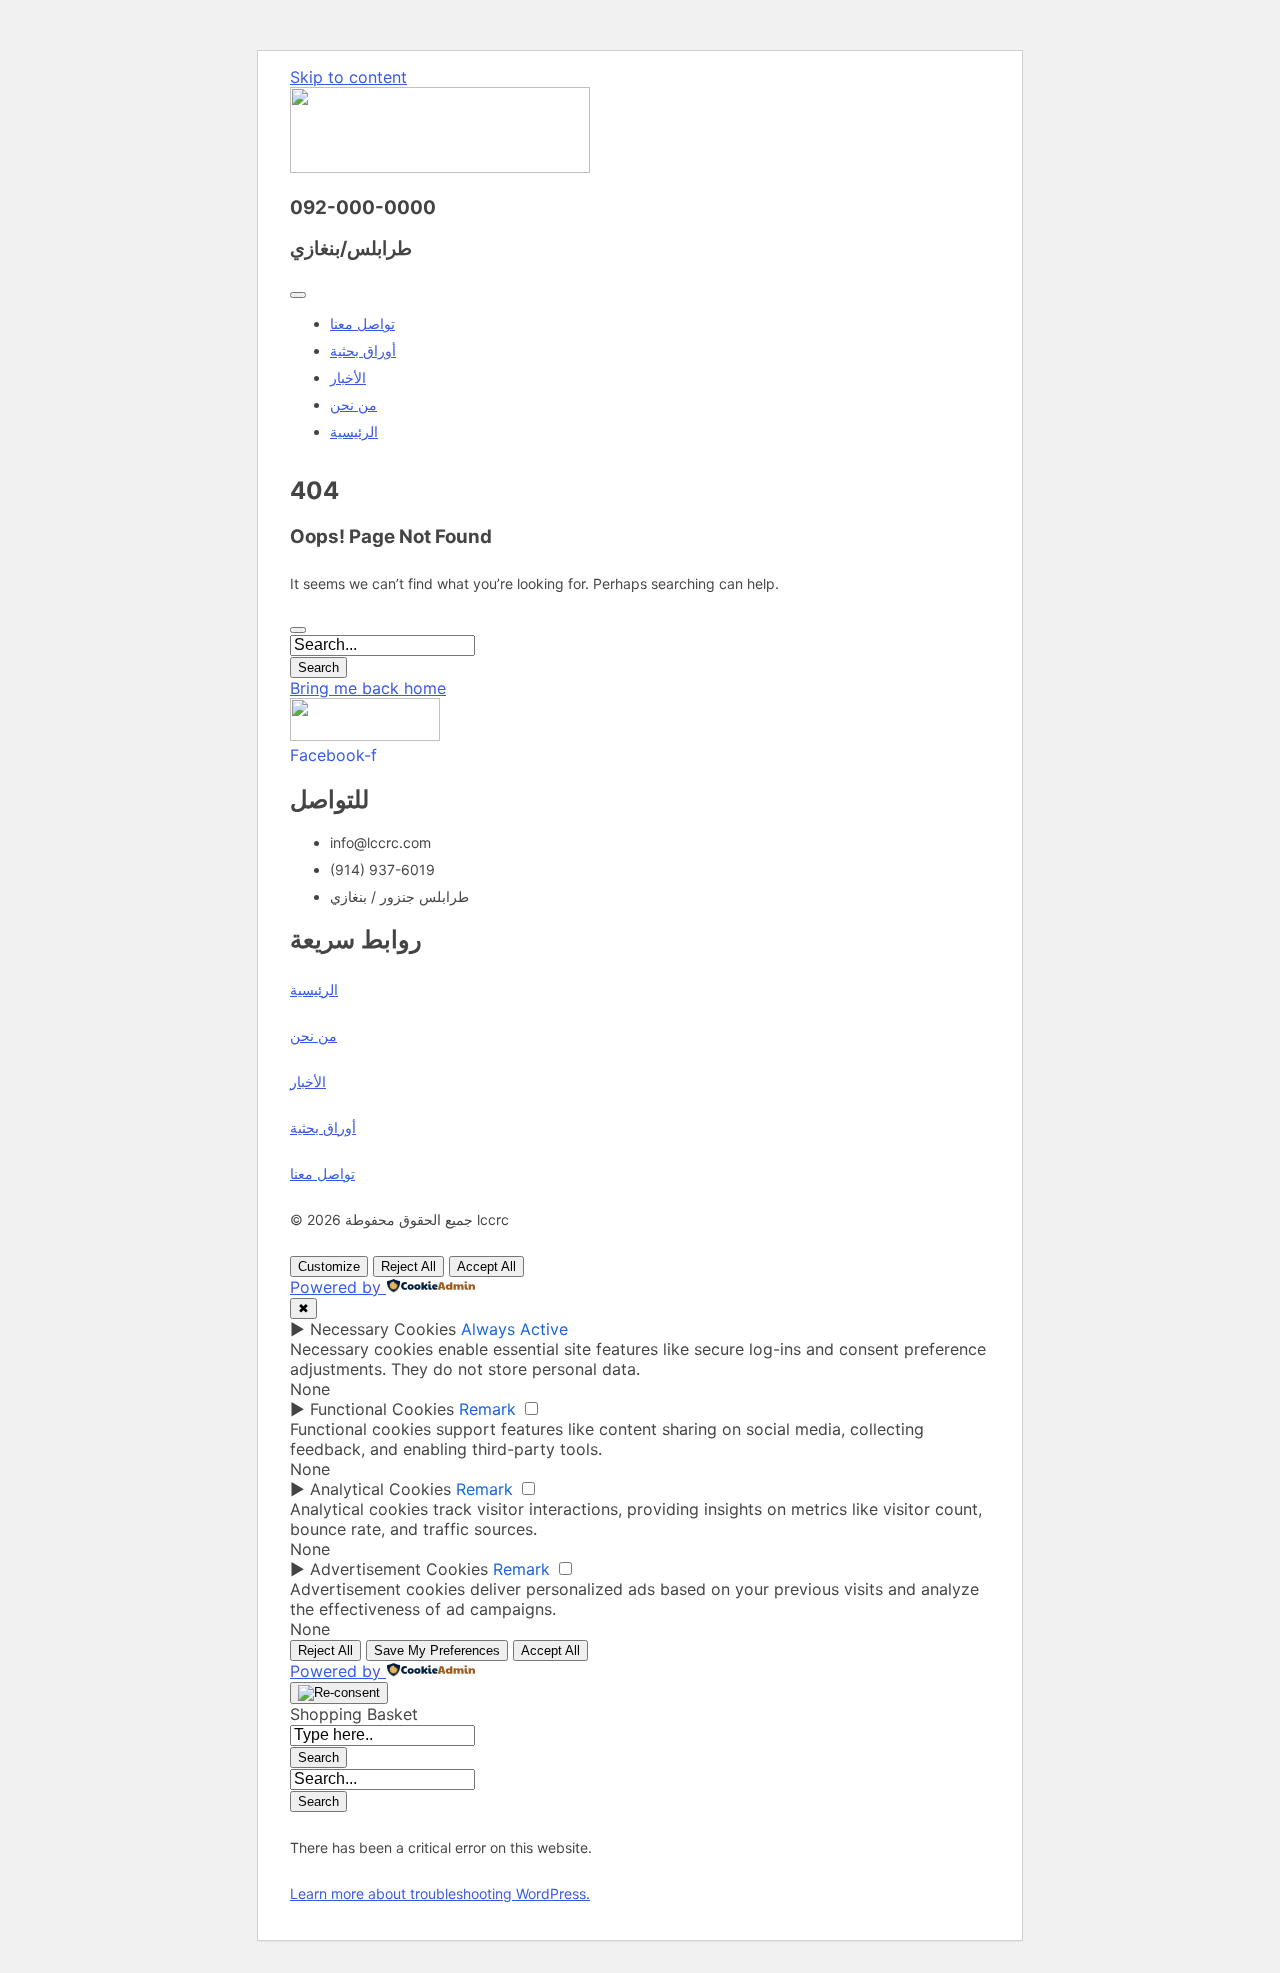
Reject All (408, 1266)
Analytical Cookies (380, 1489)
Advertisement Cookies (399, 1569)
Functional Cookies (382, 1409)
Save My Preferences (437, 1650)
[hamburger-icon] (298, 295)
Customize (329, 1266)
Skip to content (348, 77)
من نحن (353, 404)
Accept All (486, 1266)
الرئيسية (354, 431)
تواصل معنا (362, 323)
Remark (487, 1409)
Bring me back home (368, 688)
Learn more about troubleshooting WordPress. (440, 1893)
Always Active (514, 1329)
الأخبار (348, 377)
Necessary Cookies (383, 1329)
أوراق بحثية (363, 350)
